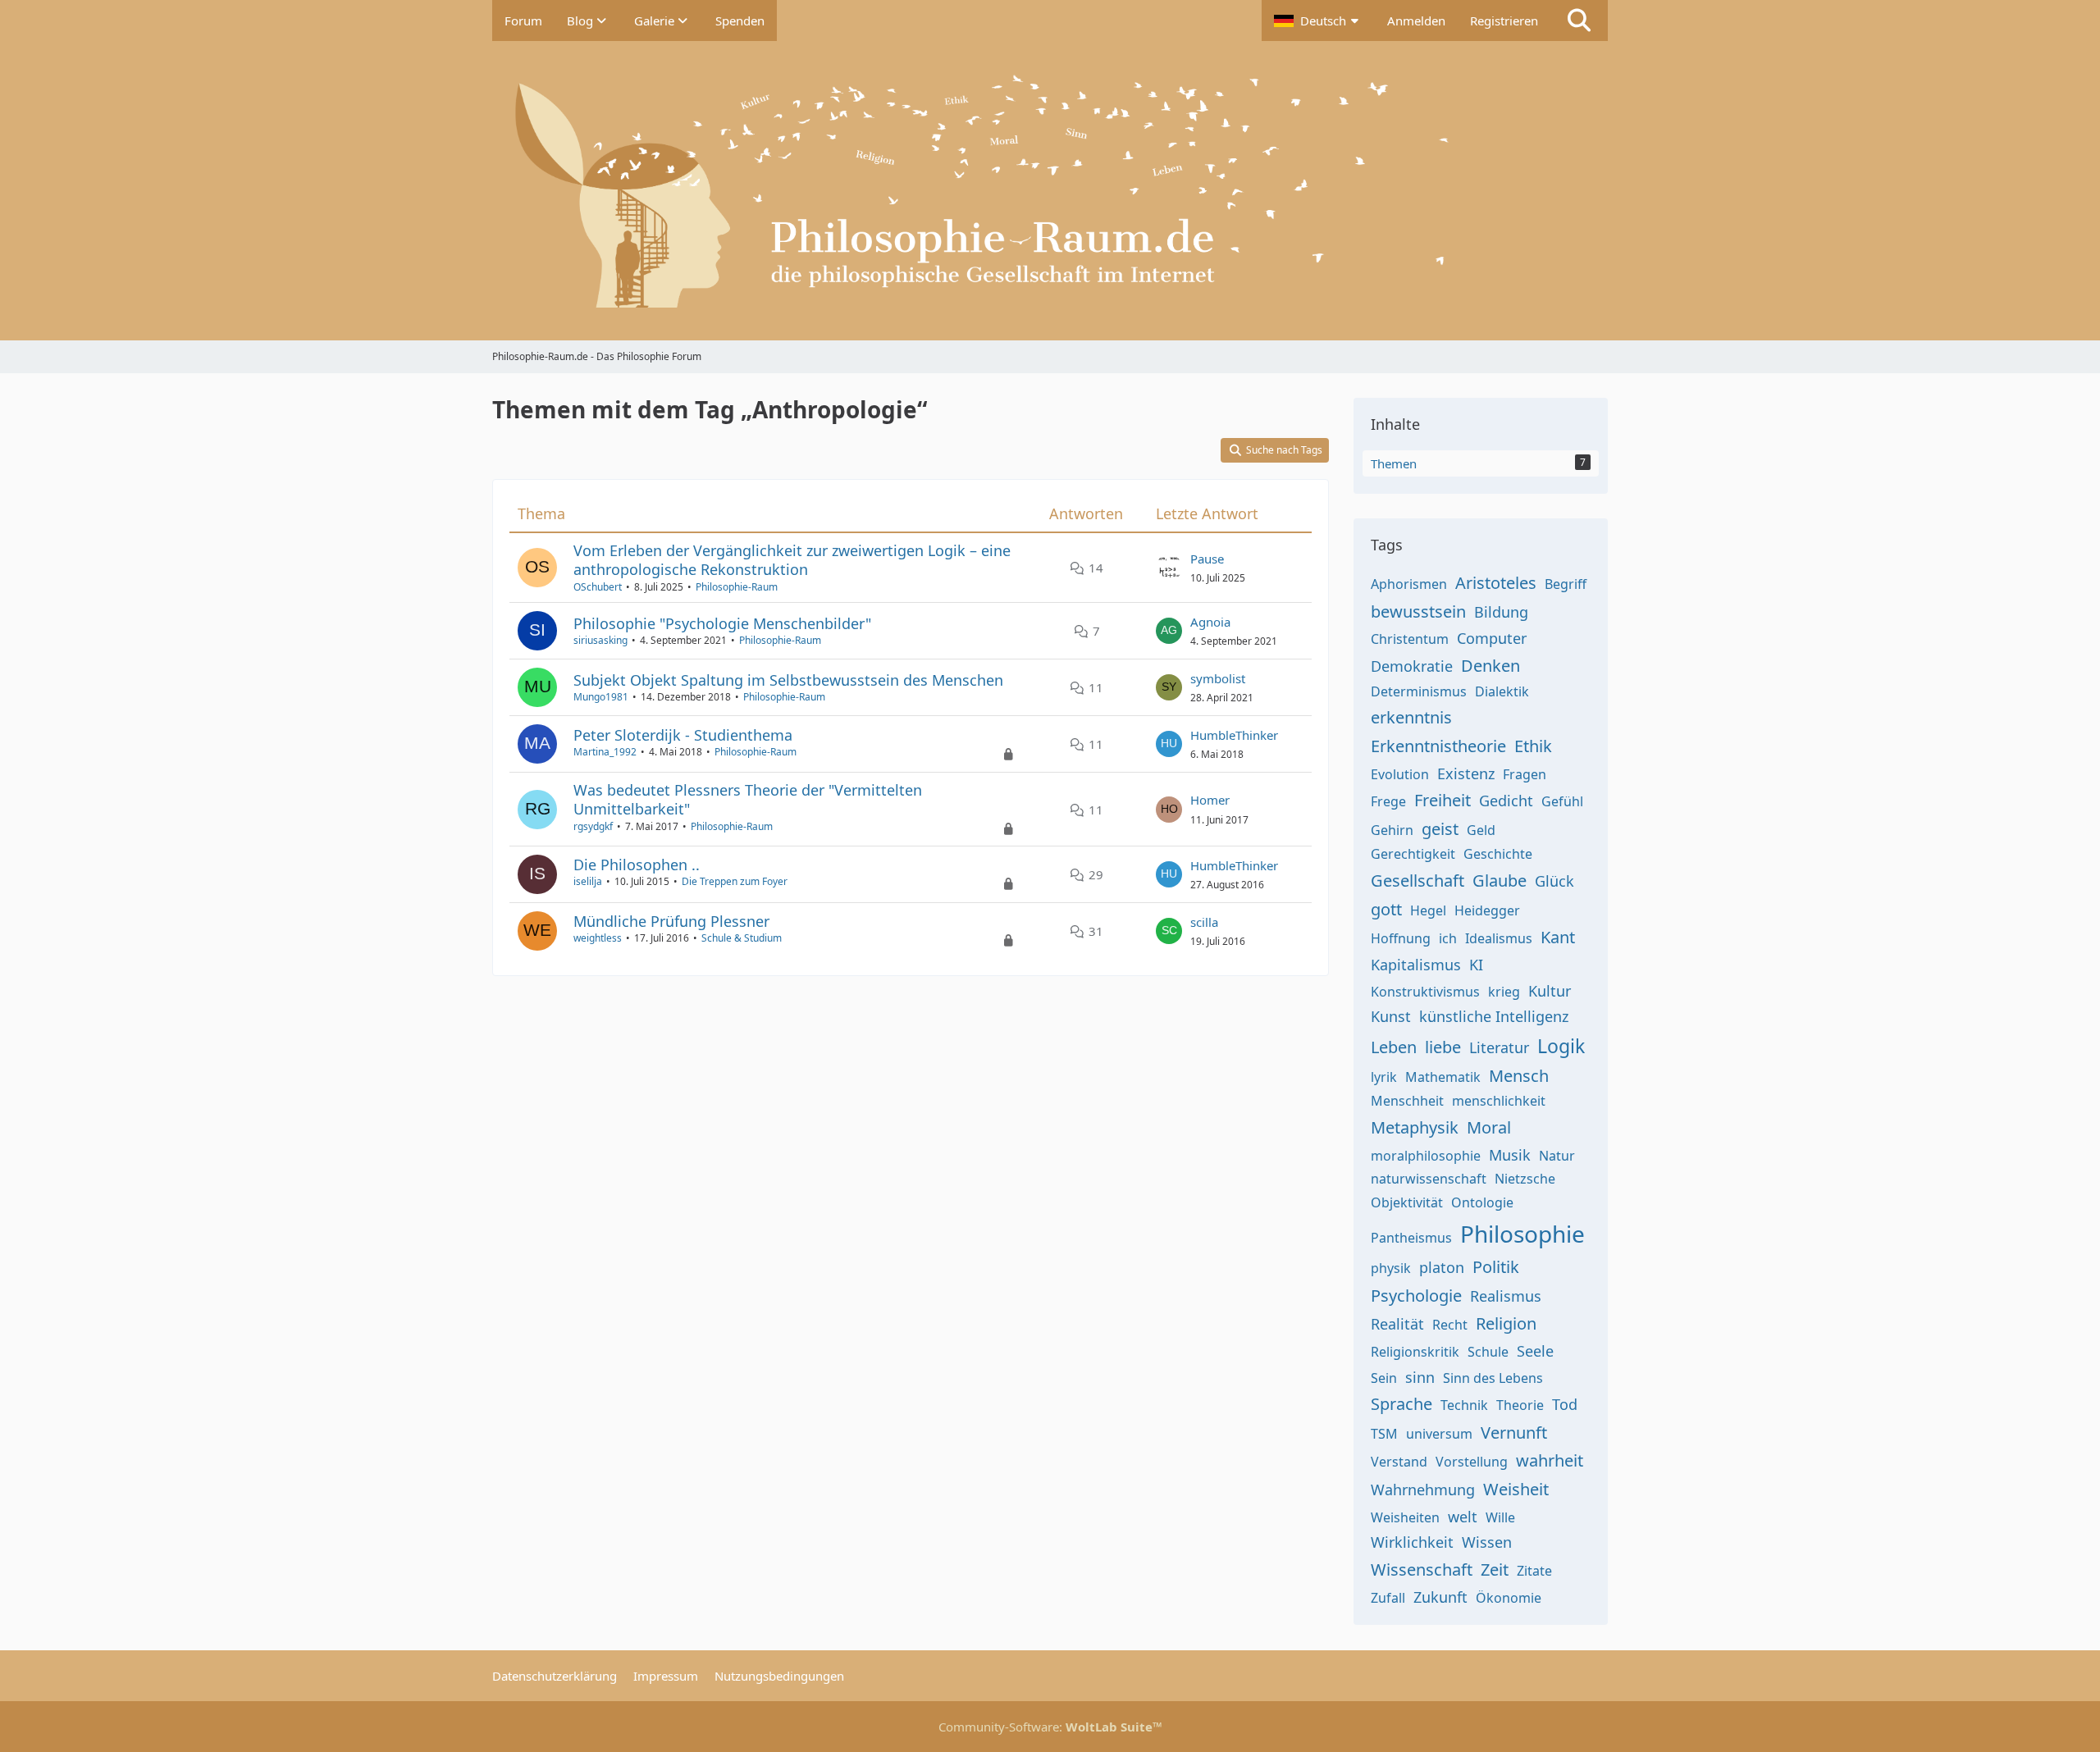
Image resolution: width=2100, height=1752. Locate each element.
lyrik (1384, 1077)
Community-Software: (1050, 1727)
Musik (1510, 1155)
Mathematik (1443, 1077)
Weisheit (1516, 1489)
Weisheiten (1405, 1517)
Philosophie (1522, 1234)
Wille (1500, 1517)
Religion (1506, 1323)
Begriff (1566, 584)
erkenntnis (1411, 717)
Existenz (1466, 773)
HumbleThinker (1234, 735)
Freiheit (1443, 800)
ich (1448, 938)
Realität (1397, 1324)
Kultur (1550, 991)
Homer (1210, 800)
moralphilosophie (1426, 1156)
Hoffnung (1401, 938)
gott (1386, 909)
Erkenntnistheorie (1438, 746)
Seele (1535, 1351)
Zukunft (1440, 1597)
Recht (1450, 1325)
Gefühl (1562, 801)
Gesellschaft (1417, 881)
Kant (1558, 937)
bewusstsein (1418, 611)
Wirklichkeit (1412, 1542)
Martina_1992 (605, 752)
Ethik (1533, 746)
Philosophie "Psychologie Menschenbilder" (722, 623)
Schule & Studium (742, 938)
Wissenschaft (1422, 1569)
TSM (1384, 1434)
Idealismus (1499, 938)
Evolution (1400, 774)
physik (1391, 1268)
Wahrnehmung (1423, 1490)
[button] (1318, 21)
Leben (1394, 1047)
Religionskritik (1415, 1352)
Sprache (1402, 1404)
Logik (1561, 1046)
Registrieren (1504, 21)
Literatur (1499, 1047)
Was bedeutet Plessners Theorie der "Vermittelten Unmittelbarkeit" (748, 799)
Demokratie (1412, 666)
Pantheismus (1411, 1238)
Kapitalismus (1416, 965)
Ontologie (1482, 1202)
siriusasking (600, 640)
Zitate (1534, 1571)
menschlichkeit (1499, 1101)
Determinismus (1419, 691)
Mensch (1519, 1076)
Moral (1489, 1127)
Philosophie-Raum (737, 587)
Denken (1491, 666)
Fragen (1525, 774)
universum (1439, 1434)
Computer (1492, 638)
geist (1440, 829)
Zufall (1388, 1598)
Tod (1565, 1404)
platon (1442, 1267)
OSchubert (598, 587)
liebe (1443, 1047)
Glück (1554, 881)
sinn (1420, 1377)
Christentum (1410, 639)
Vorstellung (1472, 1462)
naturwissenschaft (1429, 1179)
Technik (1464, 1405)
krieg (1504, 992)
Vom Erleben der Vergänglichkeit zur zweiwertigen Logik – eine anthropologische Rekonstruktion (792, 560)
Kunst (1391, 1016)
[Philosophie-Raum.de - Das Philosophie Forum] (1050, 191)
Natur (1557, 1156)
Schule (1488, 1352)
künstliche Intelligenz (1494, 1016)
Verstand (1399, 1462)
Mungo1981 (601, 697)
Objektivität (1407, 1202)
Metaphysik (1415, 1127)
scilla (1204, 922)
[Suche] (1579, 21)
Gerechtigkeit (1413, 854)
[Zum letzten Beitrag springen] (1169, 568)
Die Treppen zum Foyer (735, 881)
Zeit (1495, 1569)
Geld (1481, 830)
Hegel (1428, 910)
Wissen (1487, 1542)
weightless (598, 938)
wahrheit (1550, 1460)
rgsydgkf (593, 826)
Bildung (1501, 612)
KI (1476, 965)
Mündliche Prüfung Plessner (671, 921)
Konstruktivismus (1425, 992)
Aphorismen (1409, 584)
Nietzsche (1525, 1179)
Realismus (1506, 1296)
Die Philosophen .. (637, 865)
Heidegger (1487, 910)
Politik (1496, 1267)
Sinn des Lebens (1493, 1378)
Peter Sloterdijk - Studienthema (683, 735)
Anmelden (1416, 21)
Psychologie (1416, 1296)
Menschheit (1407, 1101)
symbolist (1218, 678)
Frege (1388, 801)
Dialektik (1502, 691)
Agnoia (1210, 622)
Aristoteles (1496, 583)
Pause (1207, 559)
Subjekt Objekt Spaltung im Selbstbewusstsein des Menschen (788, 680)
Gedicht (1506, 801)
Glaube (1500, 881)
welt (1463, 1517)
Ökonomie (1509, 1598)
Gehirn (1392, 830)
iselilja (588, 881)
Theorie (1520, 1405)
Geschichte (1498, 854)
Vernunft (1514, 1433)
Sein (1384, 1378)
